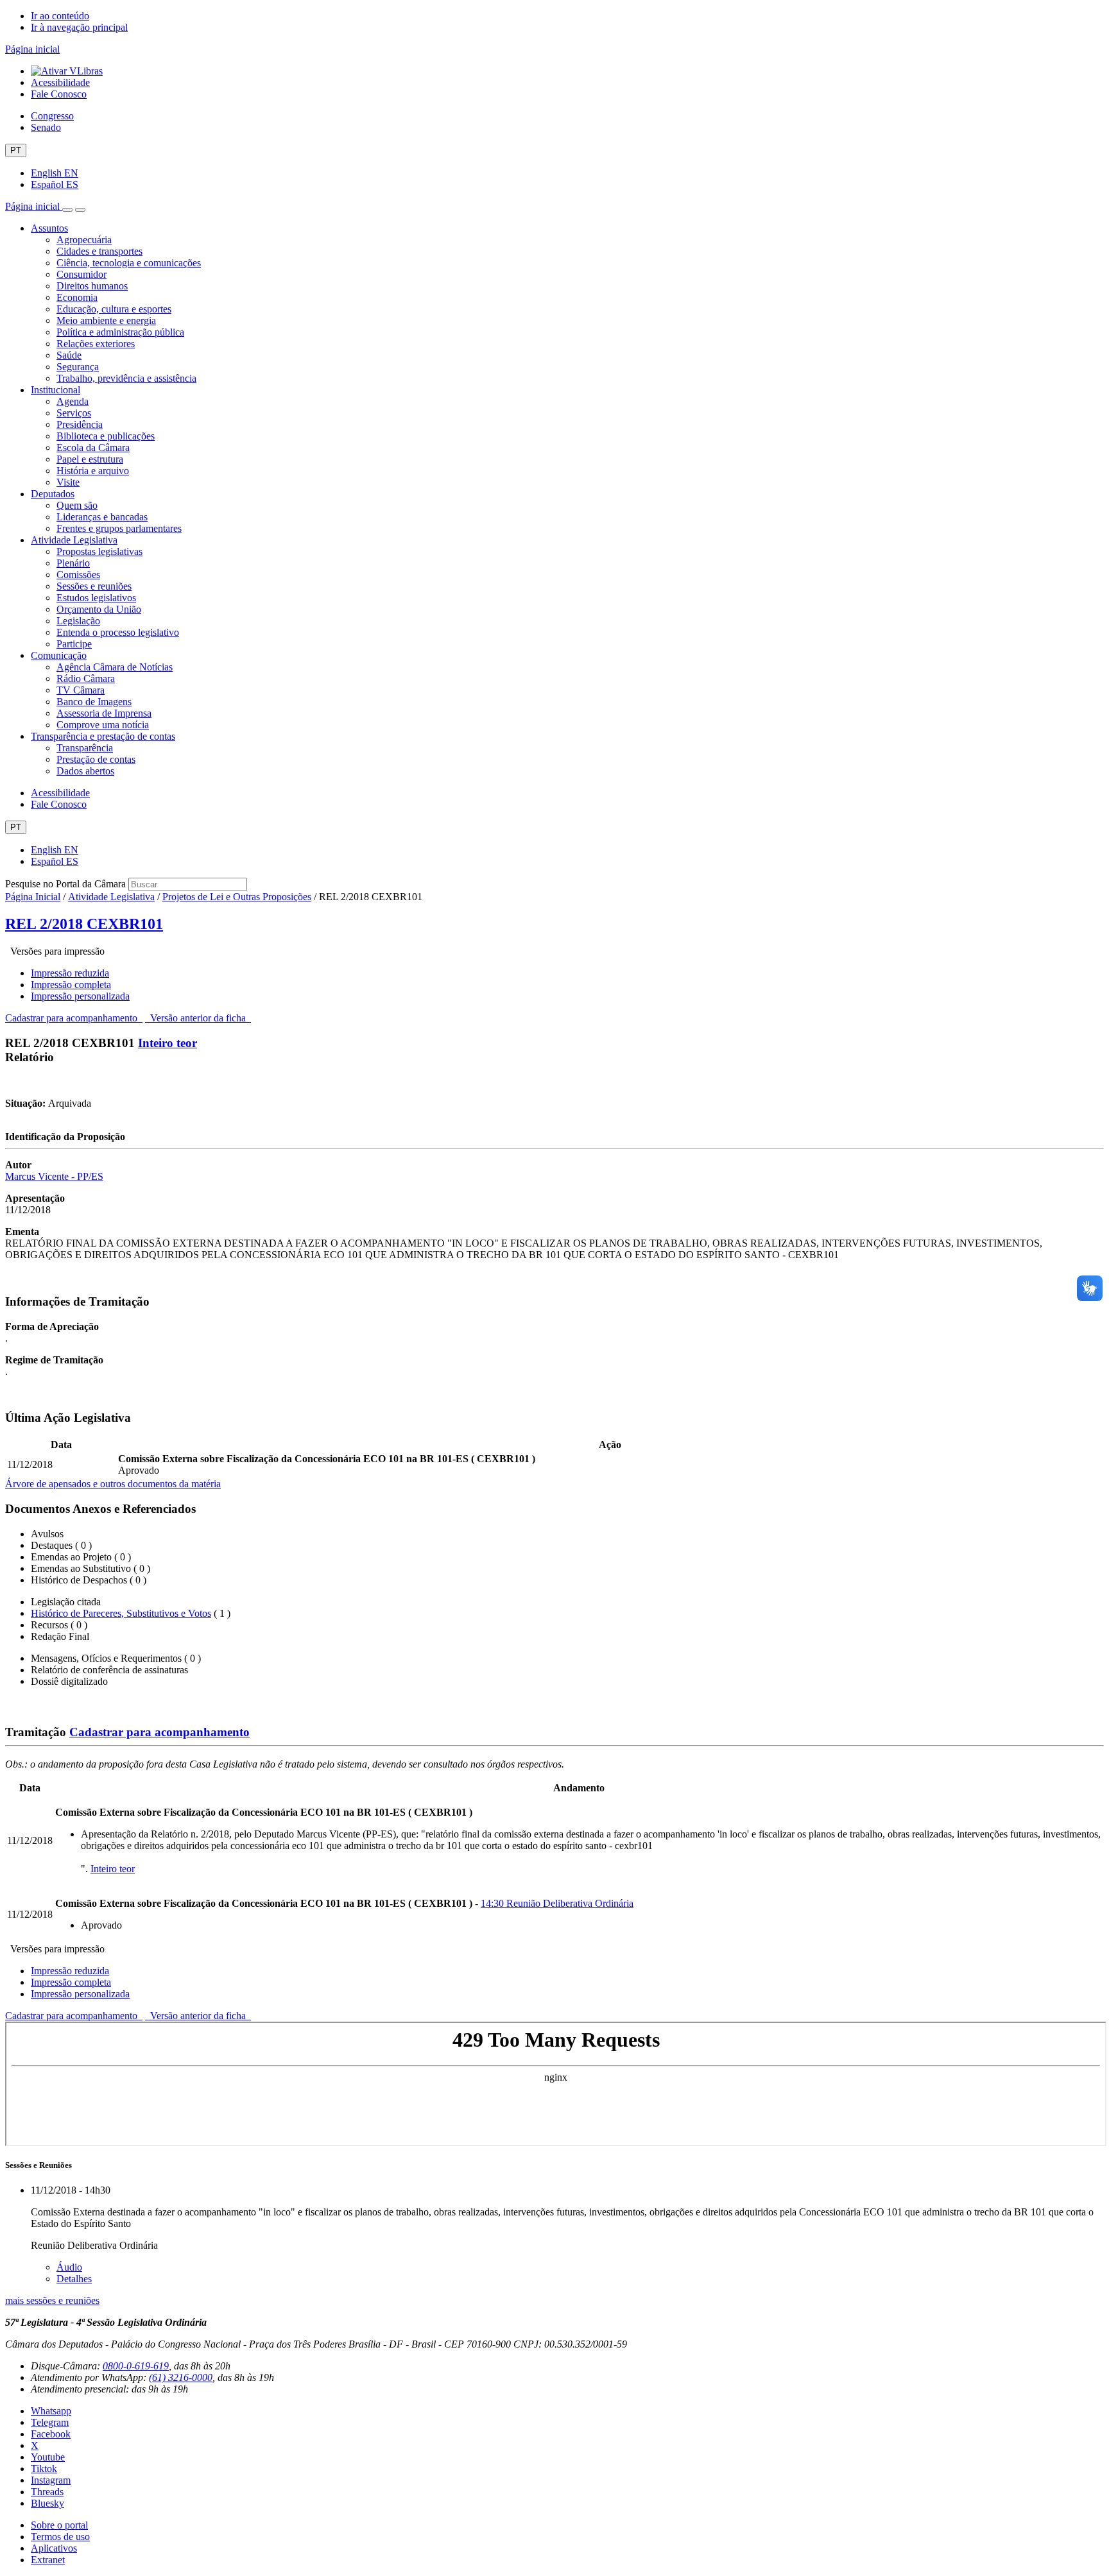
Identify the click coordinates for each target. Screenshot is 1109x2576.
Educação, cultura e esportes (114, 309)
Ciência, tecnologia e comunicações (129, 263)
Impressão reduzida (70, 973)
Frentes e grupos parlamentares (119, 528)
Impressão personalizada (80, 996)
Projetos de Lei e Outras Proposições (237, 897)
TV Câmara (81, 690)
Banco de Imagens (94, 702)
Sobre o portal (59, 2525)
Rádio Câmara (86, 678)
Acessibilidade (60, 82)
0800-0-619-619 (136, 2366)
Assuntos (49, 228)
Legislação (78, 621)
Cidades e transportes (99, 251)
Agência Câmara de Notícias (115, 667)
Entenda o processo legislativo (118, 632)
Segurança (78, 367)
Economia (77, 297)
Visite (68, 482)
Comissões (78, 575)
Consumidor (82, 274)
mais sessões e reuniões (52, 2300)
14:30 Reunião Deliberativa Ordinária (557, 1903)
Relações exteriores (96, 344)
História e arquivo (93, 471)
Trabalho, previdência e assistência (126, 378)
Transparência (85, 748)
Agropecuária (84, 240)
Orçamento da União (99, 609)
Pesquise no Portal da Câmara (65, 884)
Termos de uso (60, 2537)
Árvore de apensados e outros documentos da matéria (113, 1484)
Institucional (56, 390)
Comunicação (59, 655)
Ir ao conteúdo (60, 16)
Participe (74, 644)
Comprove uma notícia (103, 725)
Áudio (69, 2267)
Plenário (73, 563)
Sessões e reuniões (94, 586)
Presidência (80, 424)
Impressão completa (71, 985)
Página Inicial (33, 897)
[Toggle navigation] (67, 210)
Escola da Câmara (93, 448)
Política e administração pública (120, 332)
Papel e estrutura (90, 459)
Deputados (53, 494)
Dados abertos (85, 771)
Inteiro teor (168, 1043)
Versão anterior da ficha (198, 1018)
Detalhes (74, 2279)
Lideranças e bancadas (102, 517)
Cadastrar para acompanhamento (74, 1018)
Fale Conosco (59, 94)
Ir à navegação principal (79, 27)
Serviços (74, 413)
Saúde (69, 355)
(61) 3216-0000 (181, 2377)
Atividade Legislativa (74, 540)
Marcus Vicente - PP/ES (54, 1176)
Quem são (77, 505)
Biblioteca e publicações (106, 436)
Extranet (48, 2560)
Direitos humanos (92, 286)
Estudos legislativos (96, 598)
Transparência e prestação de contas (103, 736)
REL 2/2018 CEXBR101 (84, 924)
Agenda (73, 401)
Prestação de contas (96, 759)
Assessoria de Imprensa (104, 713)
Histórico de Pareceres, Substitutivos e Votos (121, 1613)
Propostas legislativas (99, 551)
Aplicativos (54, 2548)
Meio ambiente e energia (106, 320)
